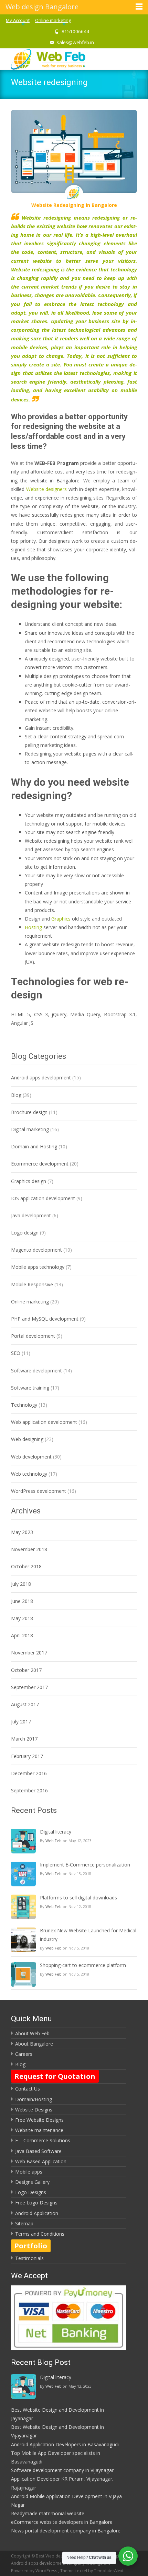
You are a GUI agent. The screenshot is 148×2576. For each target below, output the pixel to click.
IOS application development (43, 1198)
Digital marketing (30, 1129)
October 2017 (26, 1670)
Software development (36, 1371)
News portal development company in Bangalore (66, 2531)
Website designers (47, 489)
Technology (24, 1405)
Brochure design (29, 1112)
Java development (31, 1215)
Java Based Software (38, 2151)
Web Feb (54, 1841)
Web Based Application (41, 2161)
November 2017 (29, 1653)
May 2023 (22, 1532)
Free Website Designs (39, 2120)
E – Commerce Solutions (43, 2140)
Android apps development (41, 1078)
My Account (18, 20)
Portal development (33, 1336)
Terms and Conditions (40, 2234)
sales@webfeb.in (75, 42)
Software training (30, 1388)
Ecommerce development (40, 1164)
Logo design (25, 1233)
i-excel (81, 2571)
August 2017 (25, 1704)
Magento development (36, 1250)
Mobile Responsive (32, 1284)
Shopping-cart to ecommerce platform (83, 1965)
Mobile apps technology (38, 1267)
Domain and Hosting (34, 1146)
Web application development (44, 1422)
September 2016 (29, 1790)
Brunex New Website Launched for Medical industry (88, 1935)
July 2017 (21, 1722)
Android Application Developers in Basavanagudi (65, 2444)
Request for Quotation (55, 2076)
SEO (16, 1353)
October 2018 (26, 1566)
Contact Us (28, 2089)
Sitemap (24, 2223)
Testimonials (29, 2258)
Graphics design (29, 1181)
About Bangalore (34, 2044)
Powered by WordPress (35, 2571)
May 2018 (22, 1618)
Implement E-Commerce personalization (85, 1865)
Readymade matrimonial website (48, 2513)
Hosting (33, 927)
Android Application (37, 2213)
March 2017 (24, 1739)
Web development (31, 1457)
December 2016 (29, 1773)
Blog (16, 1095)
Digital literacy (56, 1832)
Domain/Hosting (34, 2099)
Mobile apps (29, 2172)
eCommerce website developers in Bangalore (62, 2522)
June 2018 (22, 1601)
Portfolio (31, 2246)
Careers (24, 2054)
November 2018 (29, 1549)
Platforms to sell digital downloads (78, 1898)
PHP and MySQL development (45, 1319)
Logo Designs (31, 2192)
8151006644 (75, 31)
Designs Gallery (32, 2182)
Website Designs (34, 2110)
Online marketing (53, 20)
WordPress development (39, 1491)
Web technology (29, 1474)
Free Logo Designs (36, 2203)
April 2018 (22, 1635)
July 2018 (21, 1584)
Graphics (61, 919)
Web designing (27, 1439)
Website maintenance (39, 2130)
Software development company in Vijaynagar (62, 2470)
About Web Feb (32, 2033)
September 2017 (29, 1687)
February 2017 (27, 1756)
